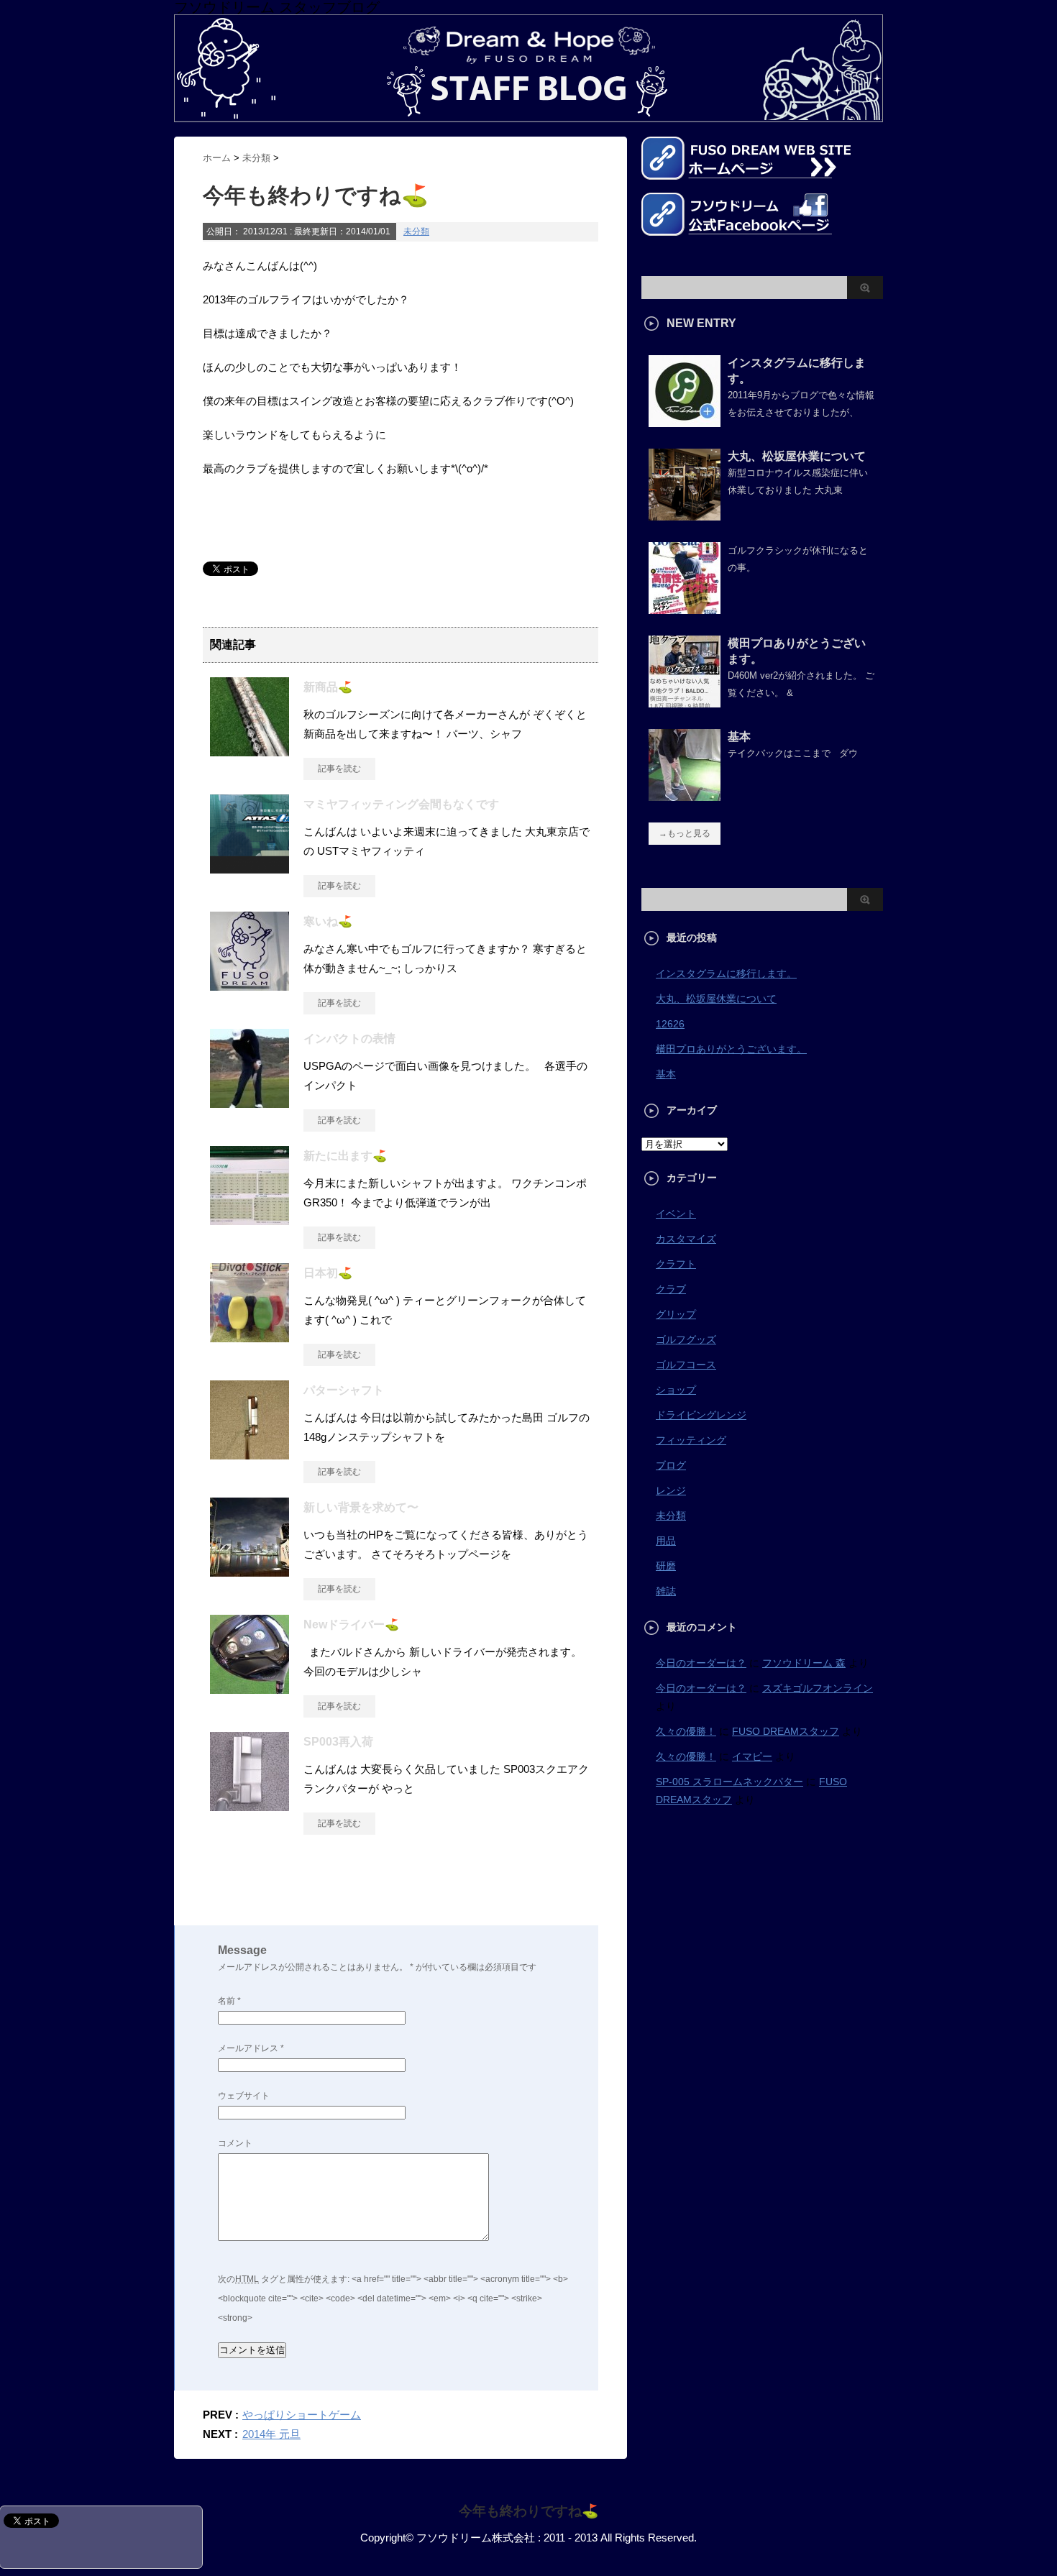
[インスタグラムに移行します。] (685, 421)
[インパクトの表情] (250, 1102)
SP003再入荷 (338, 1742)
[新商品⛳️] (250, 751)
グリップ (676, 1314)
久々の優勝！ (686, 1731)
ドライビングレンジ (701, 1415)
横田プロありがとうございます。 (731, 1049)
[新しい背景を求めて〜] (250, 1571)
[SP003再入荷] (250, 1805)
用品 (666, 1541)
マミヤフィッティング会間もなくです (401, 804)
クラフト (676, 1264)
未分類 (416, 232)
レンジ (671, 1490)
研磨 (666, 1566)
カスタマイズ (686, 1239)
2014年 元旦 (271, 2434)
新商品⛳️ (328, 687)
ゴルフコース (686, 1365)
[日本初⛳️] (250, 1337)
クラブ (671, 1289)
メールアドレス (251, 2048)
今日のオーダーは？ (701, 1663)
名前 (229, 2001)
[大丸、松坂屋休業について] (685, 515)
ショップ (676, 1390)
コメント (235, 2143)
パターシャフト (344, 1390)
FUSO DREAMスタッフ (786, 1731)
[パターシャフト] (250, 1454)
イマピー (752, 1756)
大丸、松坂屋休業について (797, 456)
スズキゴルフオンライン (818, 1688)
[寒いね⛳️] (250, 985)
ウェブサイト (244, 2096)
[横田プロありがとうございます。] (685, 702)
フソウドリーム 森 (804, 1663)
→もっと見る (685, 833)
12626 (670, 1024)
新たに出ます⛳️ (345, 1156)
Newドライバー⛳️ (351, 1624)
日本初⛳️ (328, 1273)
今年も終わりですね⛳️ (528, 2511)
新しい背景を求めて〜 (361, 1507)
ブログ (671, 1465)
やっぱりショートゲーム (302, 2415)
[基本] (685, 795)
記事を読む (339, 769)
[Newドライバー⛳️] (250, 1688)
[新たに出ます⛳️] (250, 1219)
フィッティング (691, 1440)
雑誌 (666, 1591)
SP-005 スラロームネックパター (729, 1782)
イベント (676, 1214)
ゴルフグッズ (686, 1339)
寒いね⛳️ (328, 921)
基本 (739, 737)
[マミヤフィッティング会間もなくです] (250, 868)
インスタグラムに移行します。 (726, 973)
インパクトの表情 (349, 1039)
